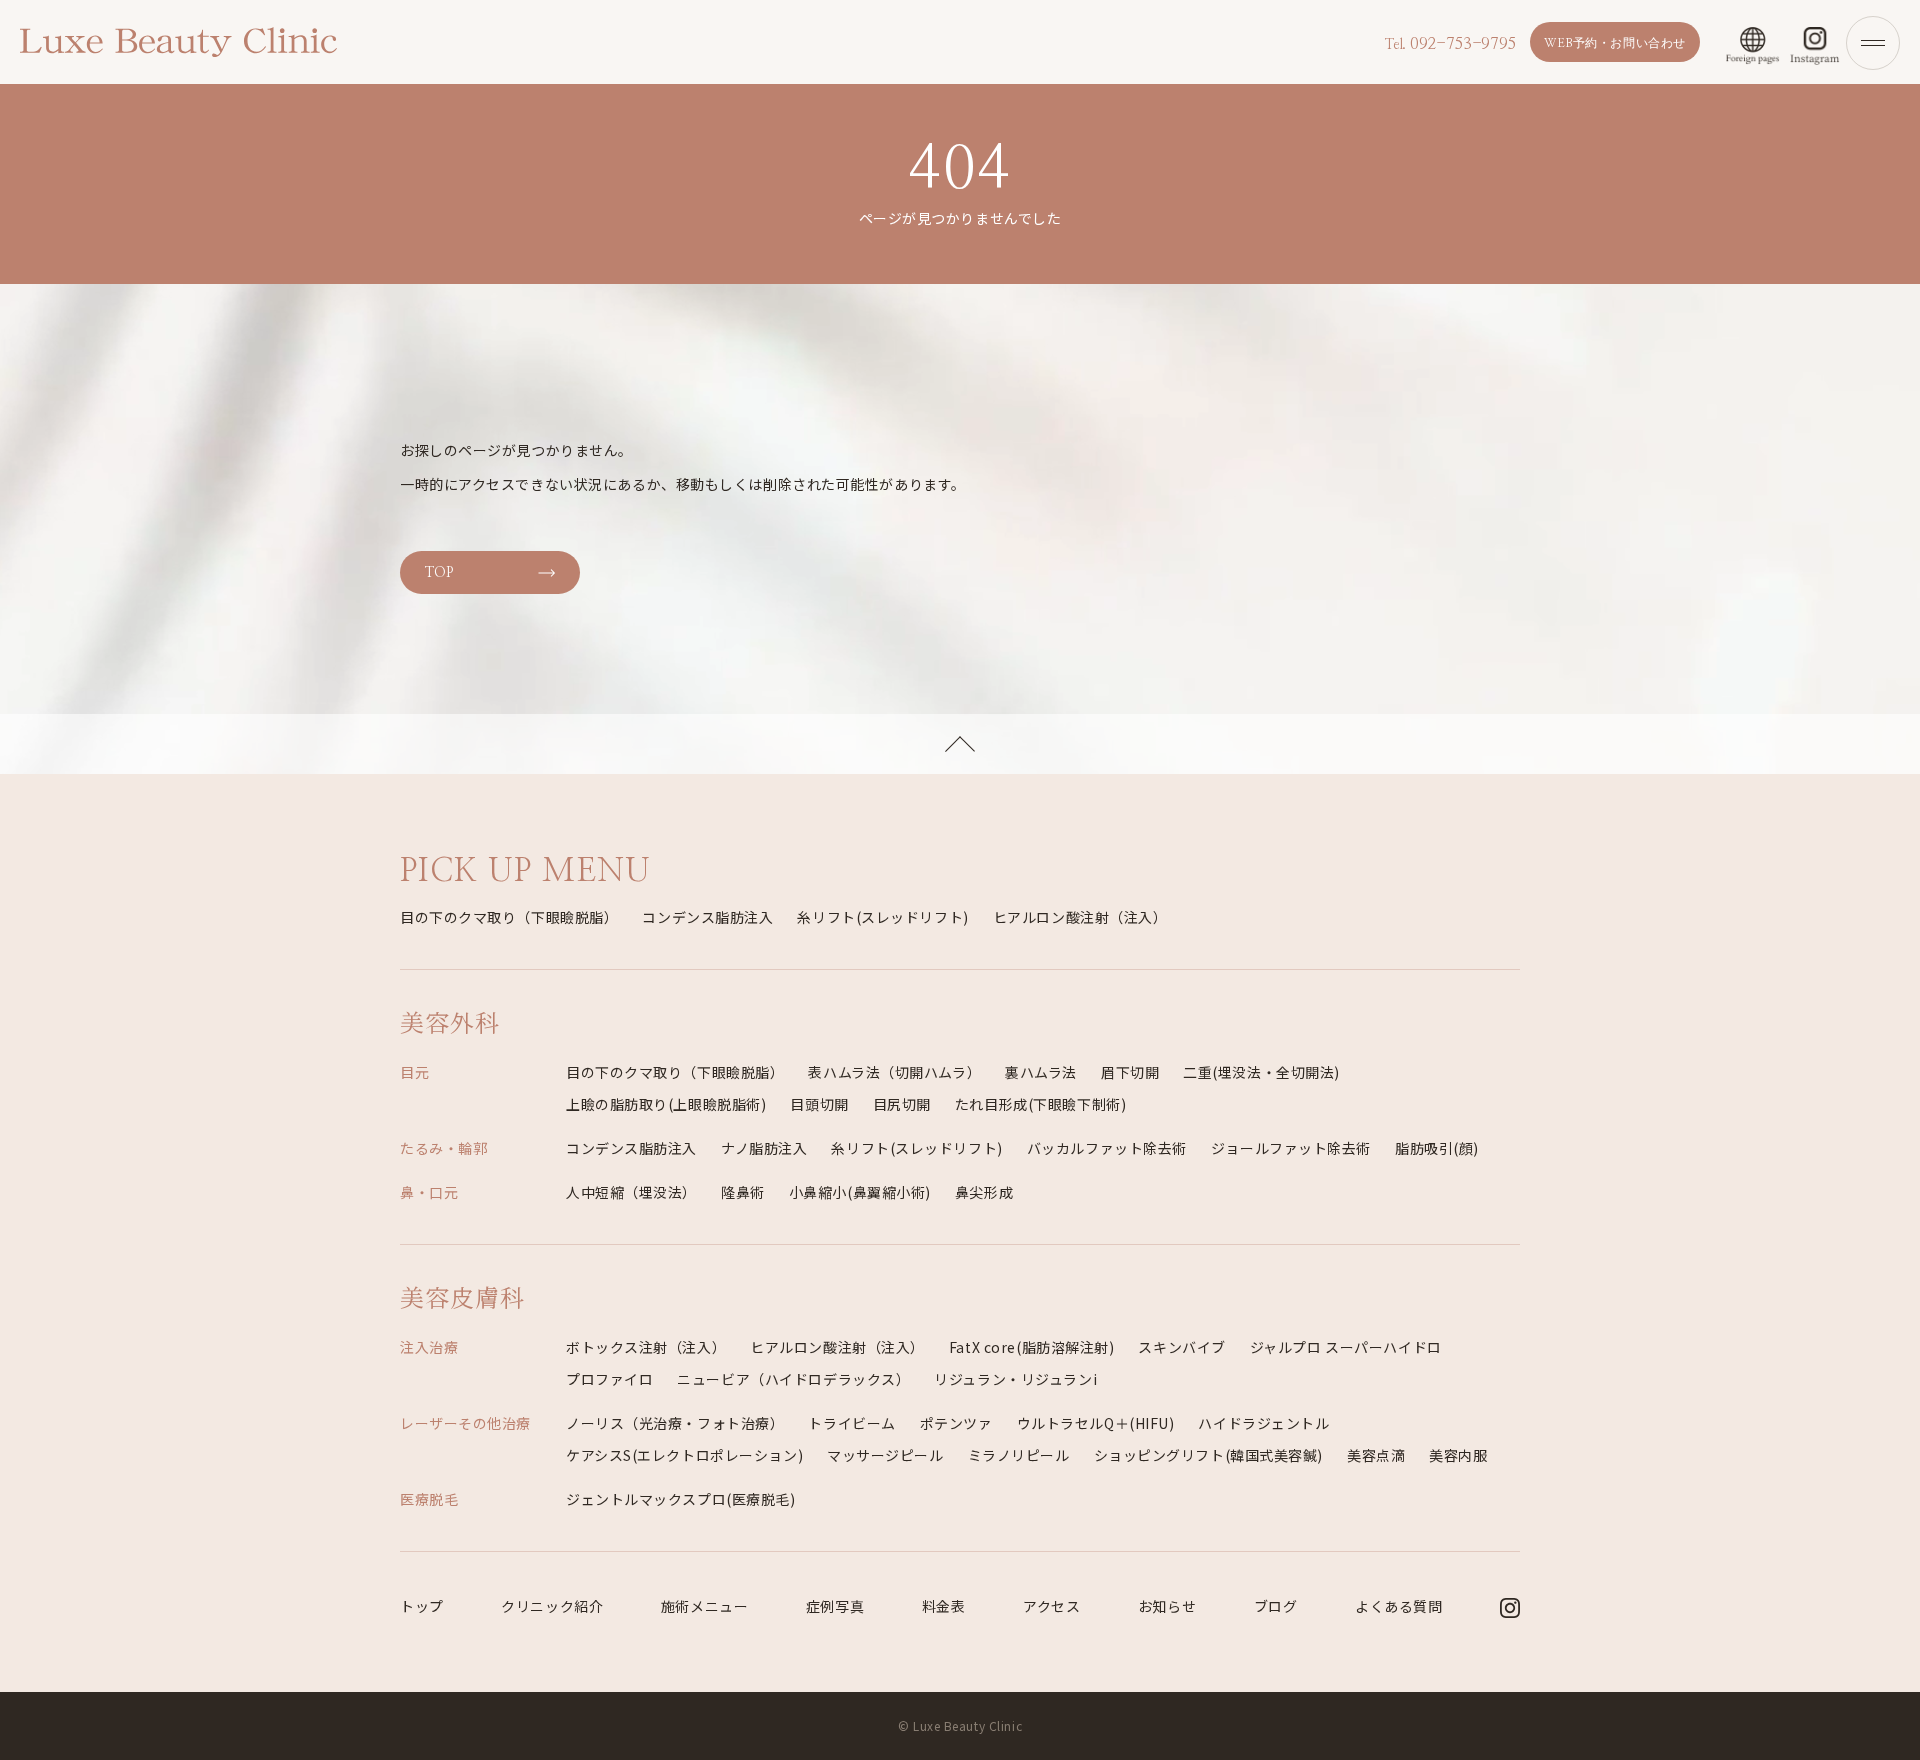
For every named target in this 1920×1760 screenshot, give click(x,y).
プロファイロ (609, 1379)
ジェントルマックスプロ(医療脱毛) (681, 1499)
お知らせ (1167, 1606)
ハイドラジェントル (1263, 1423)
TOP (439, 573)
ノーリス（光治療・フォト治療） (675, 1423)
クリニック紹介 (552, 1606)
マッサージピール (885, 1455)
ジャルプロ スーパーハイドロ (1346, 1347)
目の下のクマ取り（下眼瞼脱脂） (509, 917)
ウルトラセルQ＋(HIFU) (1096, 1423)
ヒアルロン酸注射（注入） (1080, 917)
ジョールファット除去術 (1291, 1148)
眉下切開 (1130, 1072)
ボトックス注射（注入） (646, 1347)
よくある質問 (1398, 1606)
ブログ (1276, 1606)
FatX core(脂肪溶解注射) (1032, 1347)
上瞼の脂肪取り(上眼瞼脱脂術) (666, 1104)
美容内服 (1458, 1455)
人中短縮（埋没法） (631, 1192)
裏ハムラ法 (1041, 1072)
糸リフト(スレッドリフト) (882, 917)
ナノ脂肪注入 (764, 1148)
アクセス (1051, 1606)
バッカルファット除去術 (1107, 1148)
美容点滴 (1376, 1455)
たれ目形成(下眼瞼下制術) (1040, 1104)
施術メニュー (704, 1606)
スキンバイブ (1181, 1347)
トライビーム (851, 1423)
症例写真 (835, 1606)
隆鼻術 (743, 1192)
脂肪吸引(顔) (1437, 1148)
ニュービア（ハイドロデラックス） (793, 1379)
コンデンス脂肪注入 (707, 917)
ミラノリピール (1019, 1455)
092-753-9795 (1450, 44)
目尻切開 (902, 1104)
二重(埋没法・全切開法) (1261, 1072)
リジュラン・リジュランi (1015, 1379)
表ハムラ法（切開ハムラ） (894, 1072)
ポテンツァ (956, 1423)
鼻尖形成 (984, 1192)
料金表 (944, 1606)
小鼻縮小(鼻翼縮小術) (860, 1192)
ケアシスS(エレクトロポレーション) (684, 1455)
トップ (422, 1606)
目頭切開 (819, 1104)
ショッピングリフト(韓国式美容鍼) (1209, 1455)
